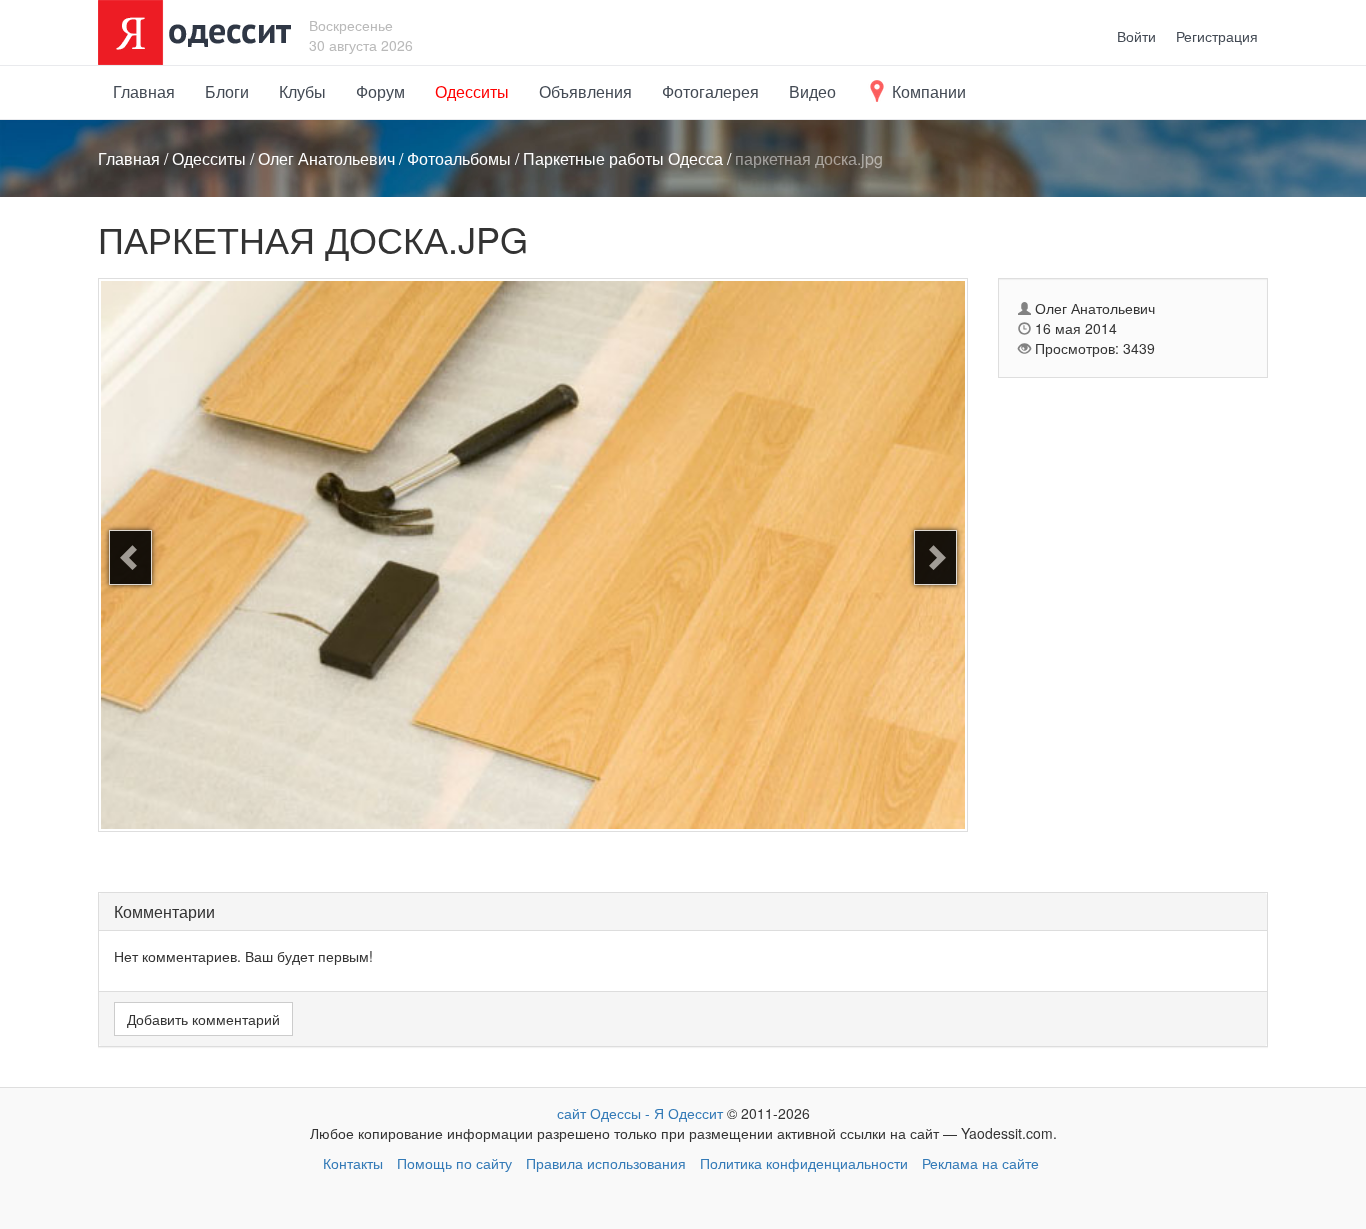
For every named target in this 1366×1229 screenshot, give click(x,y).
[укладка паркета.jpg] (130, 557)
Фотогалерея (710, 91)
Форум (380, 91)
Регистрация (1217, 36)
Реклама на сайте (980, 1163)
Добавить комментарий (203, 1019)
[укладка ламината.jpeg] (935, 557)
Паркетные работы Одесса (623, 158)
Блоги (227, 91)
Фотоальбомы (459, 158)
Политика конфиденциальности (804, 1163)
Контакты (353, 1163)
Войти (1136, 36)
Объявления (585, 91)
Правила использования (606, 1163)
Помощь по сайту (454, 1163)
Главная (144, 91)
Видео (812, 91)
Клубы (302, 91)
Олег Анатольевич (326, 158)
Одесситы (472, 91)
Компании (927, 91)
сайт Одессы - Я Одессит (640, 1113)
